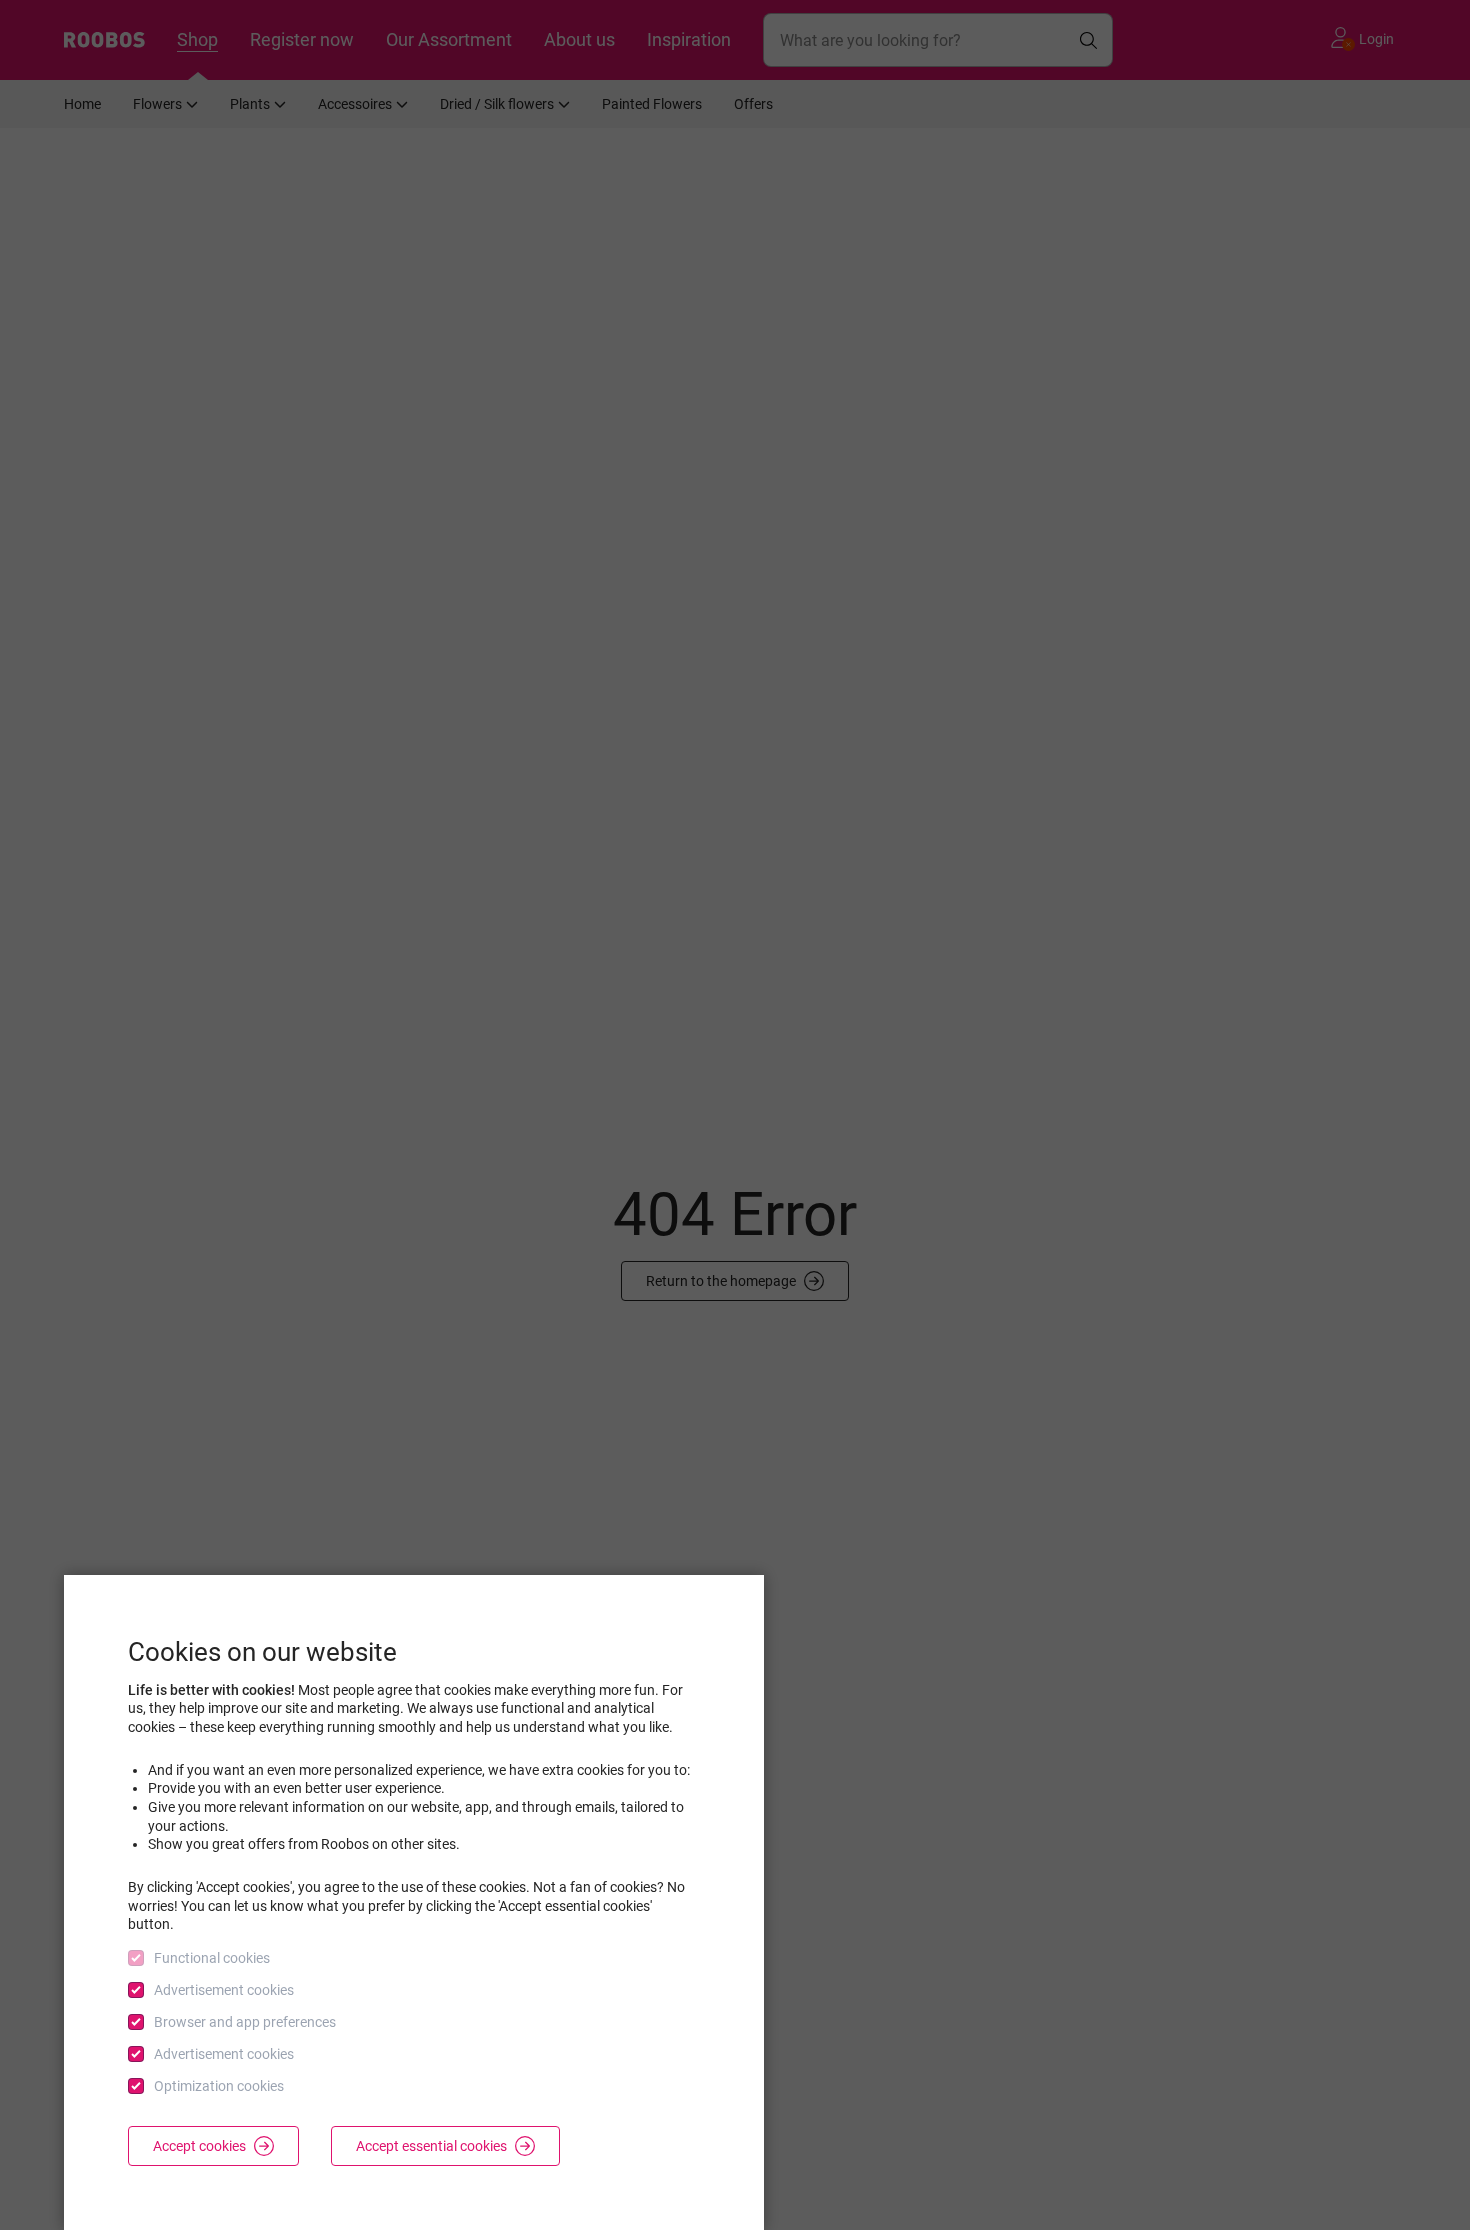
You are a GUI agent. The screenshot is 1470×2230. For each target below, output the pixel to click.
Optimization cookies (219, 2086)
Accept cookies (199, 2146)
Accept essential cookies (431, 2146)
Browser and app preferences (245, 2022)
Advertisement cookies (224, 1990)
